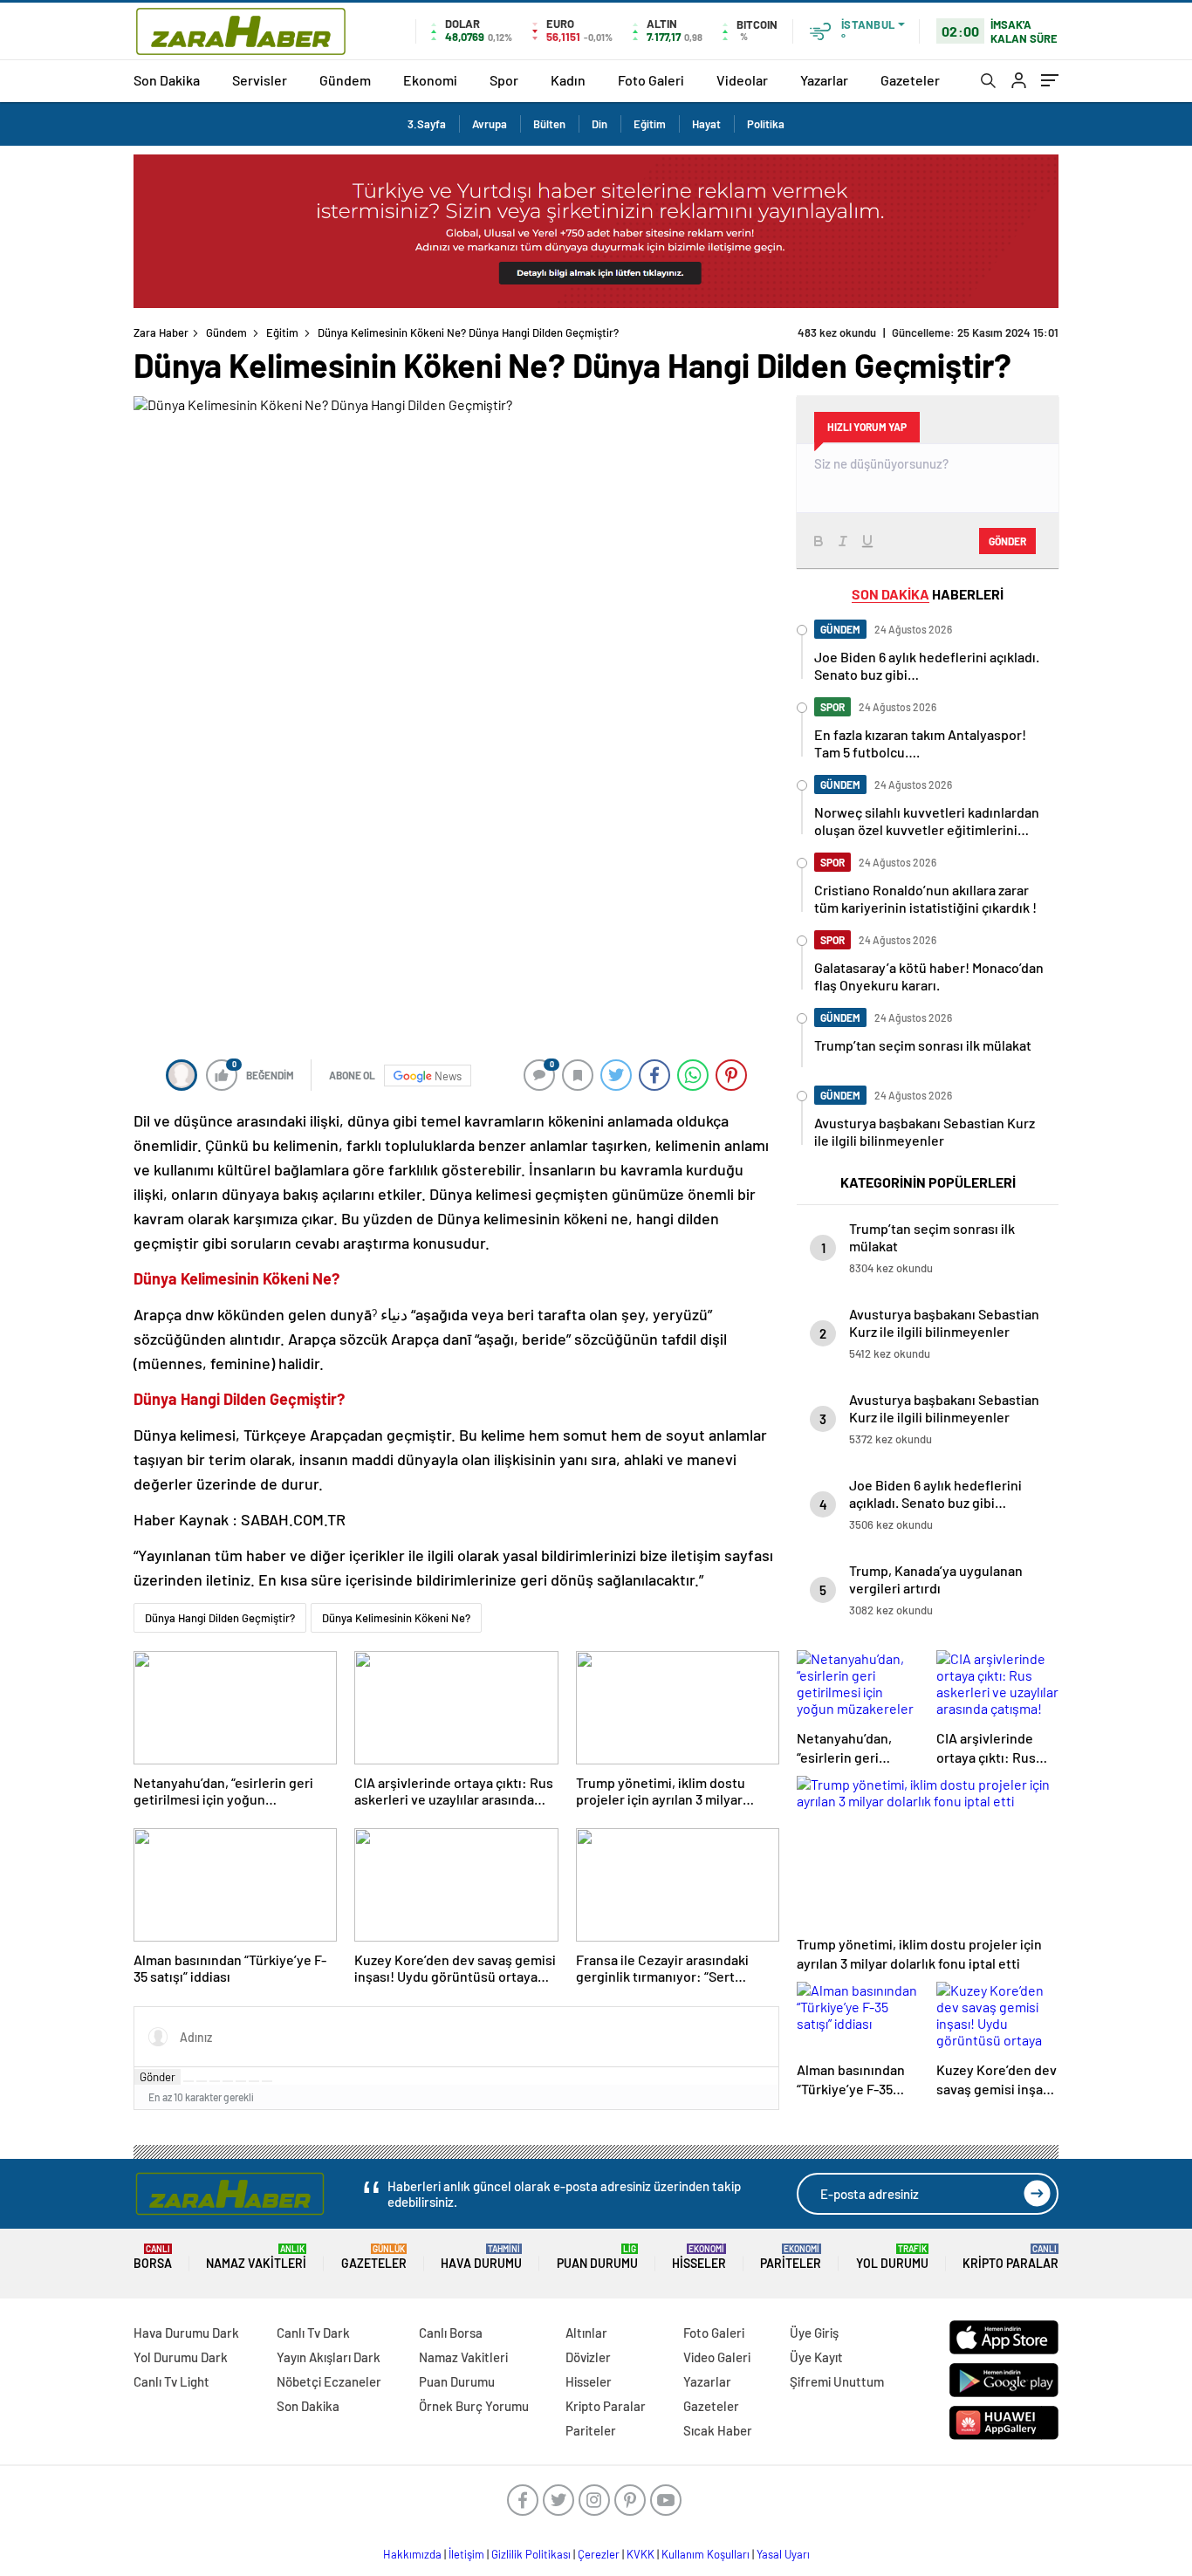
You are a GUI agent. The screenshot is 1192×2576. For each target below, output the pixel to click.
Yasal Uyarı (783, 2554)
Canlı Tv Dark (313, 2333)
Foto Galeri (651, 80)
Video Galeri (717, 2357)
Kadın (568, 80)
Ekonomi (430, 80)
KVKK (641, 2554)
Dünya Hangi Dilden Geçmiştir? (220, 1618)
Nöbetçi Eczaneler (329, 2381)
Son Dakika (167, 80)
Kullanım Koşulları (706, 2554)
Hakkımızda (412, 2554)
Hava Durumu (481, 2257)
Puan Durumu (597, 2257)
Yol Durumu (892, 2257)
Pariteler (791, 2257)
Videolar (742, 80)
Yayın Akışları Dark (329, 2357)
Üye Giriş (814, 2333)
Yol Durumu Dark (181, 2357)
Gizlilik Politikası (531, 2554)
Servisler (260, 80)
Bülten (549, 124)
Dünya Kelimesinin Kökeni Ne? (396, 1618)
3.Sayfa (427, 124)
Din (599, 124)
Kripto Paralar (1010, 2257)
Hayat (706, 124)
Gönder (158, 2077)
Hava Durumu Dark (186, 2333)
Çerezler (599, 2554)
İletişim (466, 2554)
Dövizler (588, 2357)
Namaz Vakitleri (256, 2257)
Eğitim (650, 124)
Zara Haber (161, 332)
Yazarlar (824, 80)
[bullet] (241, 2081)
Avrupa (490, 124)
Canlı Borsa (451, 2333)
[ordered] (228, 2081)
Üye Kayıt (816, 2357)
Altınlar (586, 2333)
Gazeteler (910, 80)
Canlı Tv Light (171, 2381)
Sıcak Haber (718, 2430)
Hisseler (699, 2257)
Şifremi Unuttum (837, 2381)
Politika (766, 124)
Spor (504, 80)
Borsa (153, 2257)
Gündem (345, 80)
